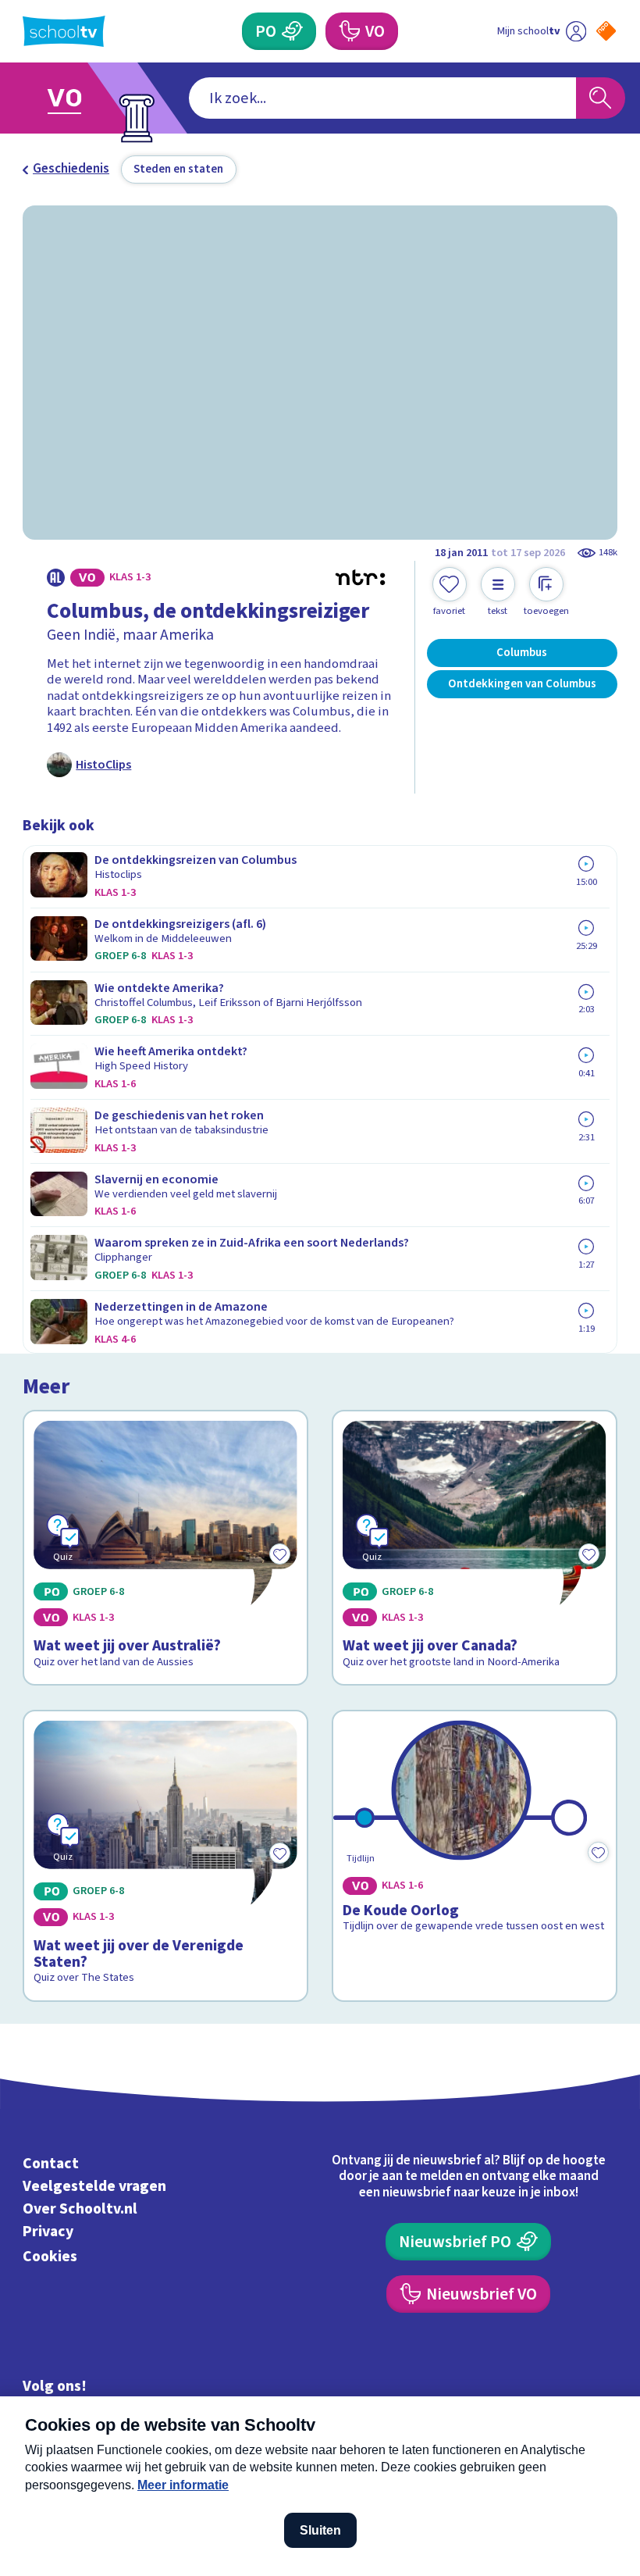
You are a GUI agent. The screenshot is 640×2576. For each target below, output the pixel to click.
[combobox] (382, 98)
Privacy (48, 2232)
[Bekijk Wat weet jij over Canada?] (474, 1548)
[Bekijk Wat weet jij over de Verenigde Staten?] (165, 1856)
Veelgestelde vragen (94, 2186)
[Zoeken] (601, 98)
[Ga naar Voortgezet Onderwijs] (76, 98)
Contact (51, 2164)
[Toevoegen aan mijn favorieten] (599, 1852)
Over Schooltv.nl (80, 2209)
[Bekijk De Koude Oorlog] (474, 1856)
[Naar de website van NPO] (606, 31)
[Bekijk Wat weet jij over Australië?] (165, 1548)
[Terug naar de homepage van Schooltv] (64, 31)
